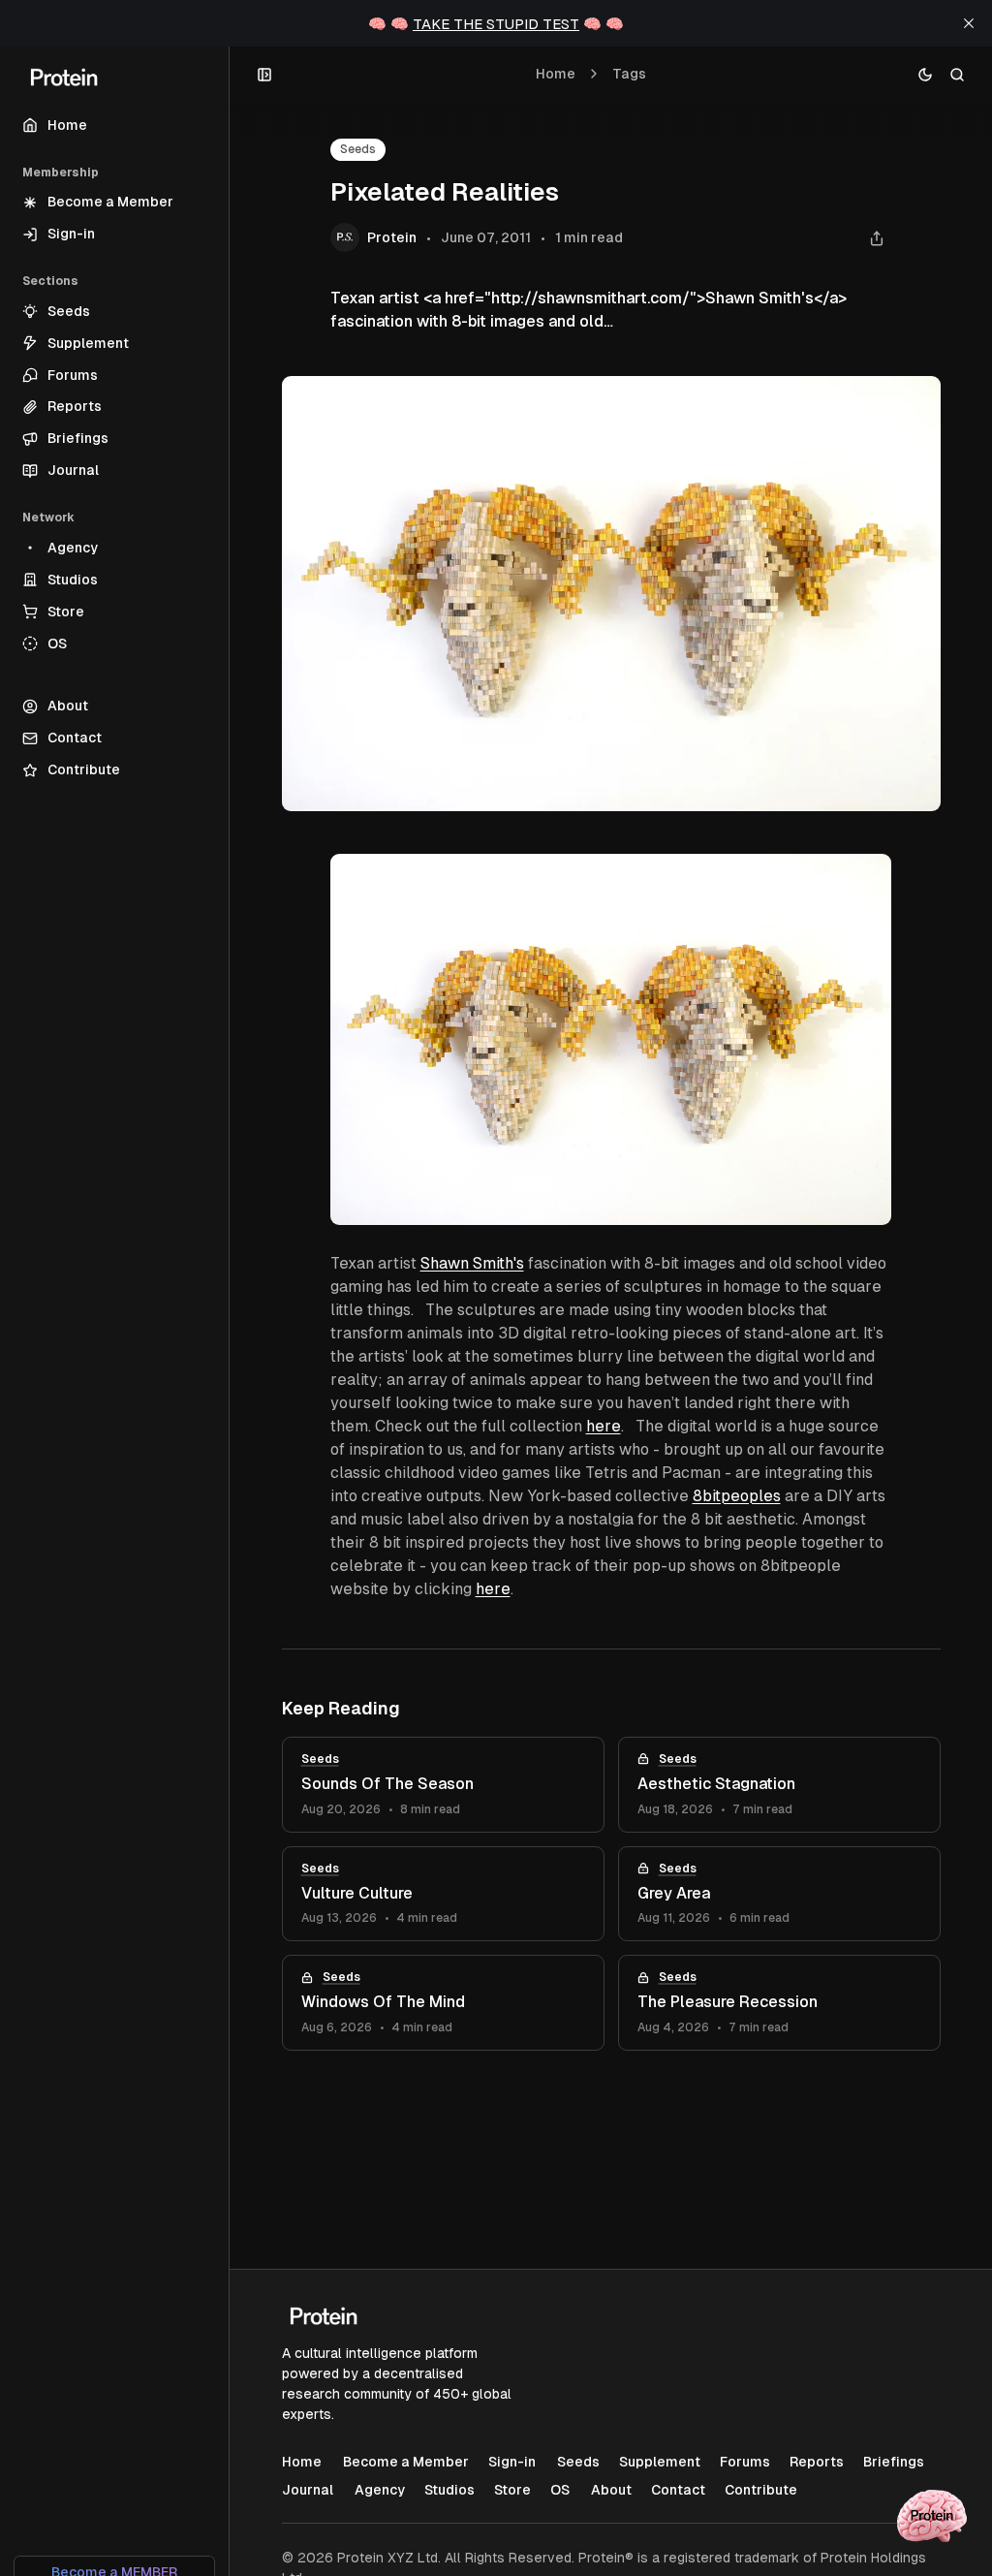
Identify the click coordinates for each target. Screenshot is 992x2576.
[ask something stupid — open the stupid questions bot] (932, 2516)
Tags (629, 74)
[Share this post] (877, 238)
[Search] (958, 74)
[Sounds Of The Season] (443, 1785)
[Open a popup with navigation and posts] (265, 74)
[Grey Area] (779, 1894)
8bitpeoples (737, 1496)
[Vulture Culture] (443, 1894)
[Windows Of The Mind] (443, 2003)
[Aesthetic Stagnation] (779, 1785)
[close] (969, 23)
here (604, 1426)
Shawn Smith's (472, 1263)
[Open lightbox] (867, 879)
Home (556, 74)
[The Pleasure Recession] (779, 2003)
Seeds (358, 149)
